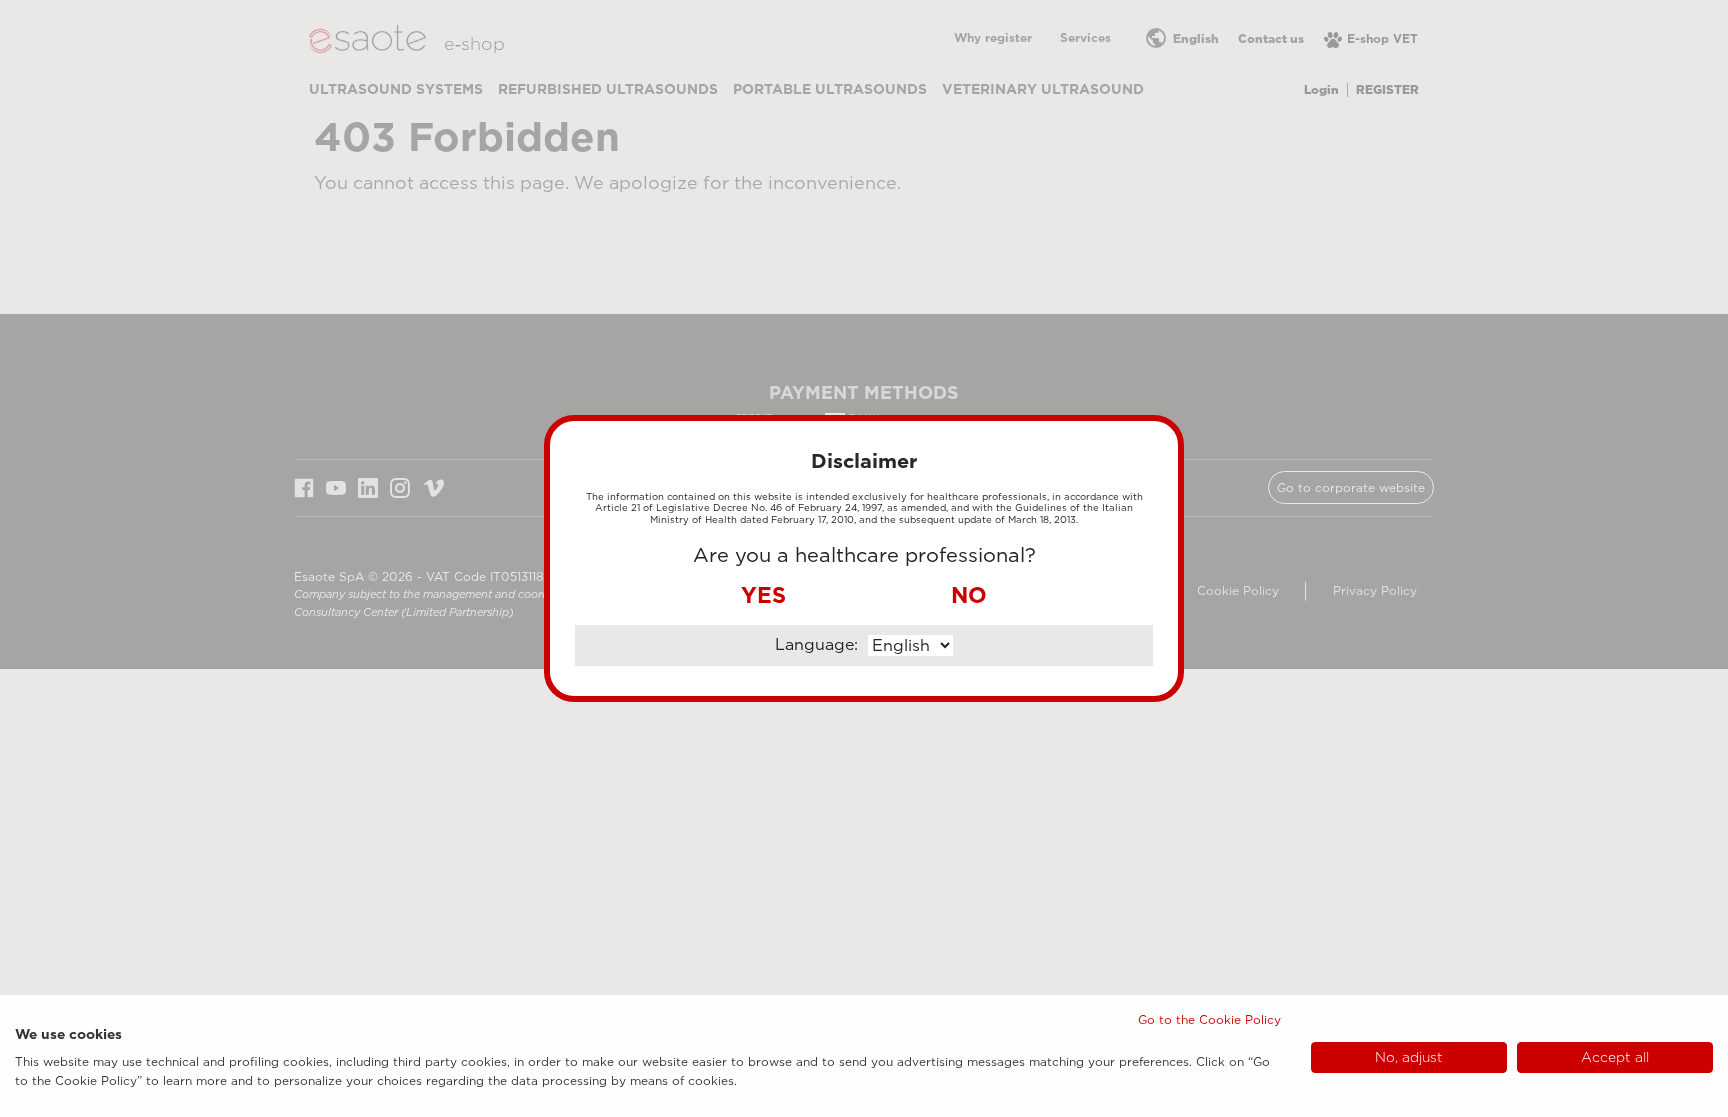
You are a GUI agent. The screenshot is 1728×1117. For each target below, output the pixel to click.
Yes (763, 595)
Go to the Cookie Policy (1209, 1019)
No (969, 595)
